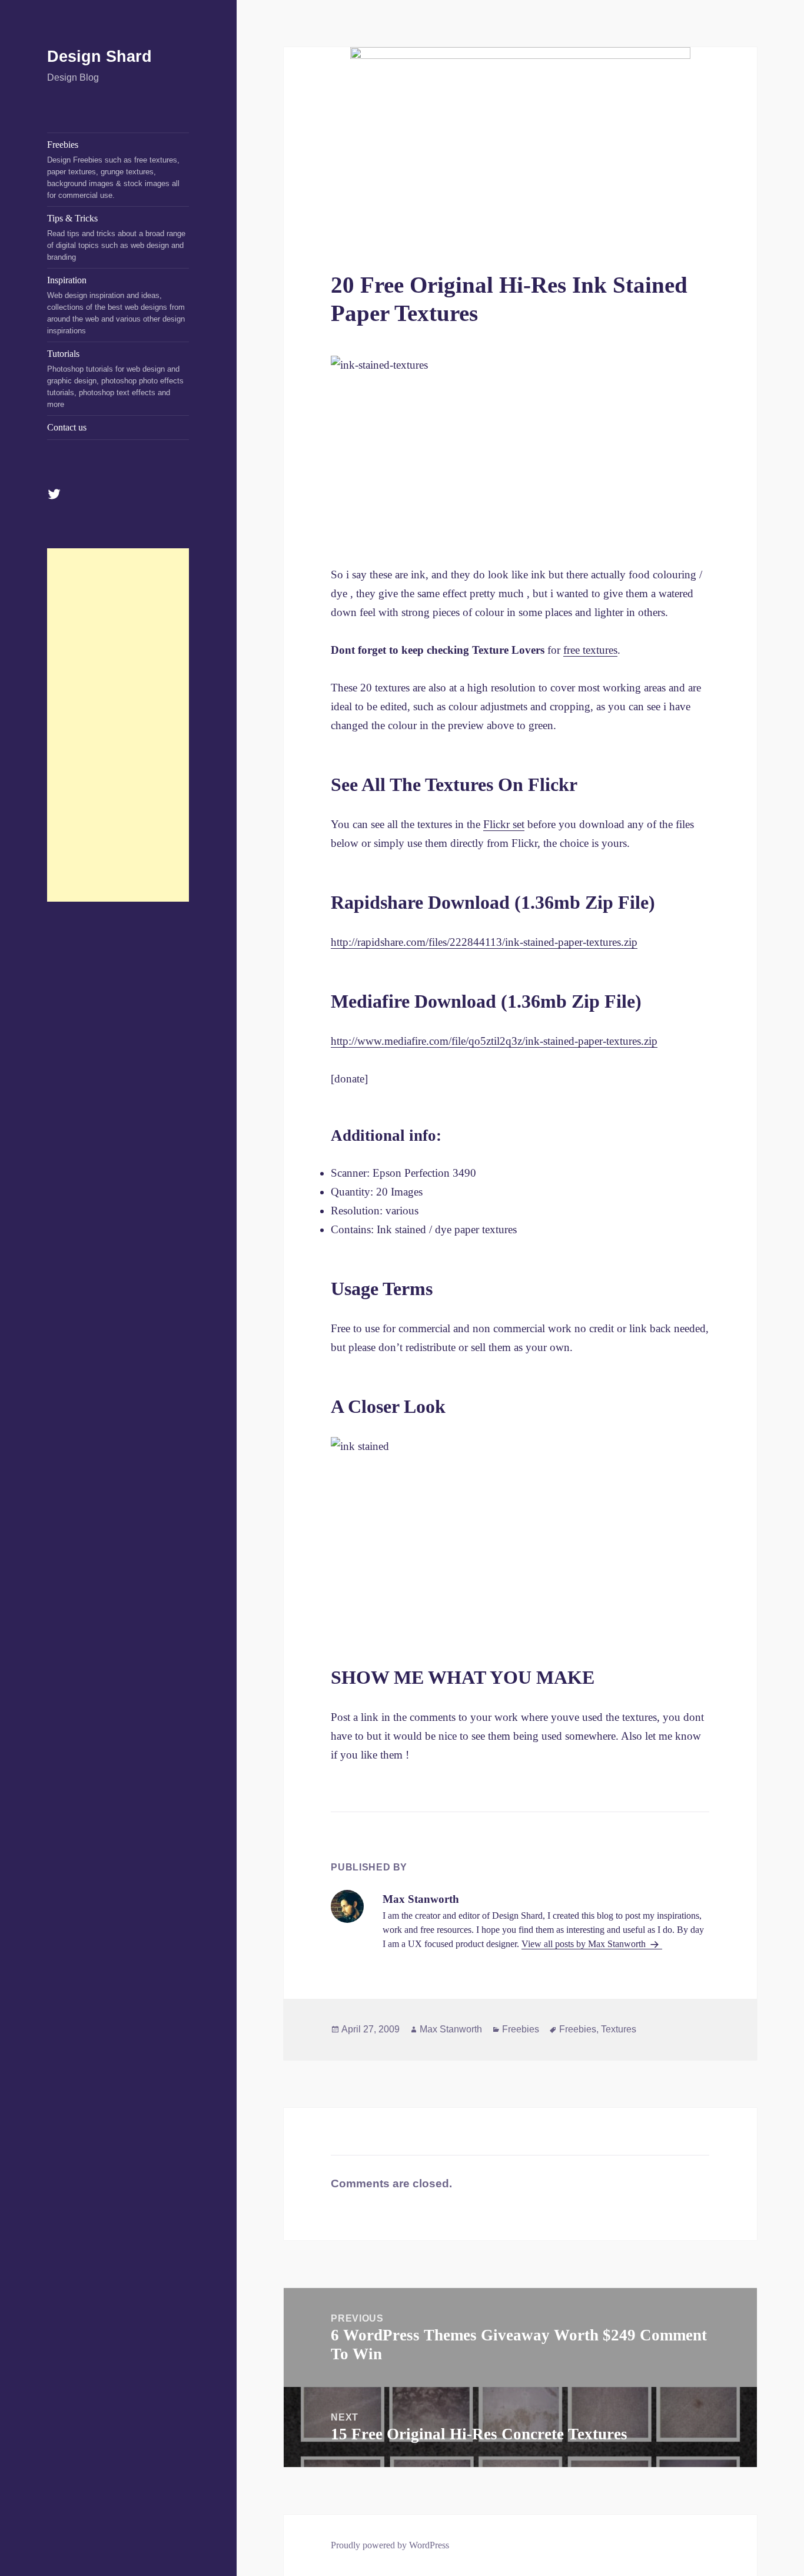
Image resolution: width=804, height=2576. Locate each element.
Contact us (67, 427)
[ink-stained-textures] (520, 451)
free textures (590, 650)
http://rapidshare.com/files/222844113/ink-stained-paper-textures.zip (484, 942)
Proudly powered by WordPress (390, 2545)
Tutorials (115, 379)
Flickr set (504, 824)
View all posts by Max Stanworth (585, 1944)
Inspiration (116, 305)
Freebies (113, 170)
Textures (619, 2029)
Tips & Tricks (116, 237)
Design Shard (99, 57)
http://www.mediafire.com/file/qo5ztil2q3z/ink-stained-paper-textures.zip (494, 1041)
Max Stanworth (451, 2029)
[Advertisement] (118, 725)
